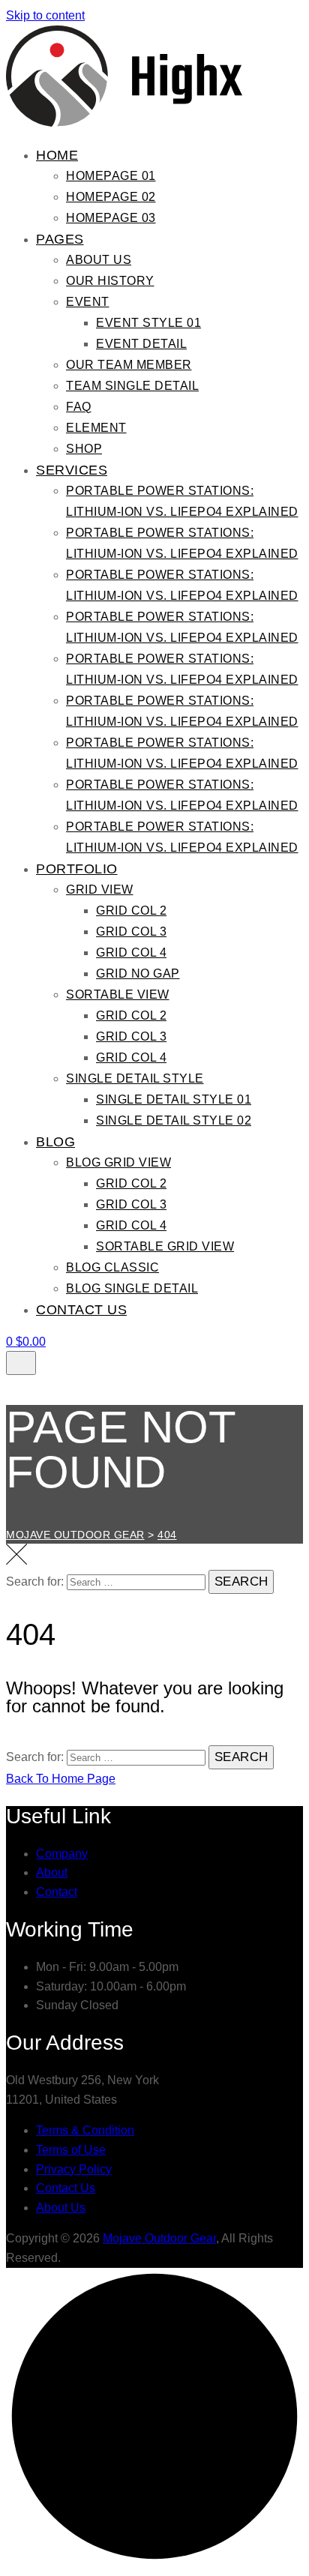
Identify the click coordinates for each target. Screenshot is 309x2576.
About (52, 1872)
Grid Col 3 (131, 932)
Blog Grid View (118, 1162)
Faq (79, 407)
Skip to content (45, 15)
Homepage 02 (111, 197)
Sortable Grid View (165, 1246)
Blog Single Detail (132, 1288)
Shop (84, 449)
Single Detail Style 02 (174, 1120)
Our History (110, 281)
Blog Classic (112, 1267)
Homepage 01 (111, 176)
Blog (55, 1142)
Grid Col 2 (131, 911)
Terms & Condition (85, 2130)
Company (62, 1854)
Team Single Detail (132, 386)
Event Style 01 (148, 323)
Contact (57, 1892)
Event (88, 302)
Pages (60, 239)
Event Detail (141, 344)
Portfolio (77, 869)
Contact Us (81, 1310)
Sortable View (118, 994)
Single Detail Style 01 (174, 1099)
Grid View (100, 890)
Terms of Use (71, 2150)
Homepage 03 (111, 218)
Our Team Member (129, 365)
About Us (99, 260)
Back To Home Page (61, 1779)
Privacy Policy (74, 2169)
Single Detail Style (135, 1078)
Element (96, 428)
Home (57, 155)
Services (72, 470)
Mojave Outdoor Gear (159, 2238)
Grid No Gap (138, 973)
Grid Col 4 (131, 953)
